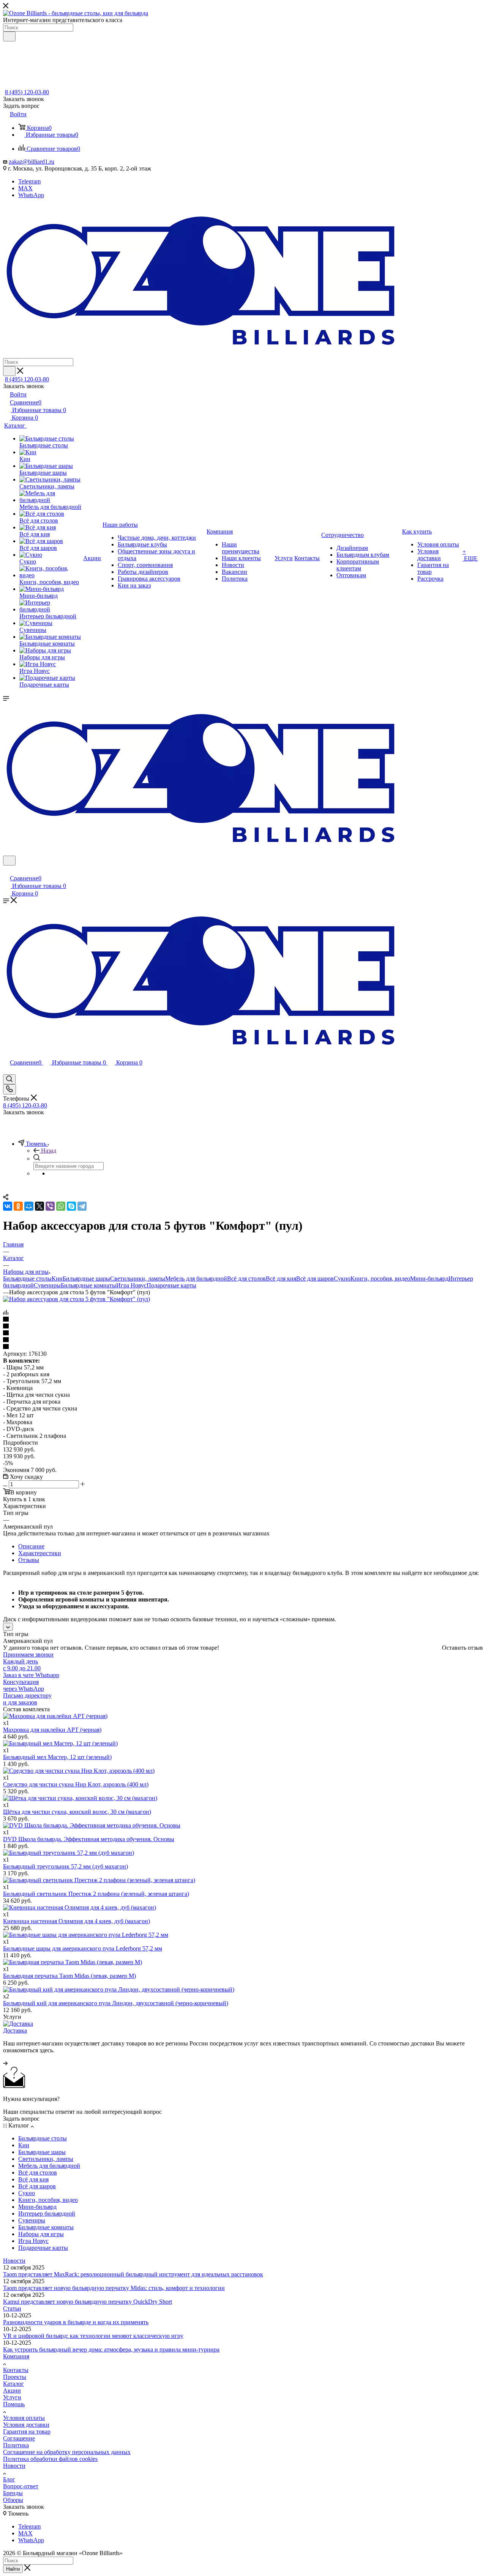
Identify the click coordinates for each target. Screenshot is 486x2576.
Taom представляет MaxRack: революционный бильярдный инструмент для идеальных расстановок (133, 2274)
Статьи (12, 2308)
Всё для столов (246, 1279)
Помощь (14, 2404)
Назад (49, 1151)
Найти (13, 2569)
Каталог (13, 2384)
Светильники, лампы (138, 1279)
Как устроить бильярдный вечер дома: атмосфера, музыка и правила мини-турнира (111, 2349)
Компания (16, 2356)
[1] (243, 1320)
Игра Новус (131, 1285)
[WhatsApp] (61, 1206)
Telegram (29, 181)
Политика (16, 2445)
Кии (57, 1279)
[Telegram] (82, 1206)
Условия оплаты (24, 2418)
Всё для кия (281, 1279)
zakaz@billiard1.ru (32, 162)
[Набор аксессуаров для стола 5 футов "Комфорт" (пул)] (77, 1299)
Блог (9, 2479)
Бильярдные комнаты (88, 1285)
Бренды (13, 2493)
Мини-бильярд (429, 1279)
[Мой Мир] (29, 1206)
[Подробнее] (5, 2063)
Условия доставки (26, 2425)
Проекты (15, 2377)
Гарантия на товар (27, 2431)
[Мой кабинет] (6, 870)
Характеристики (40, 1553)
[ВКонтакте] (8, 1206)
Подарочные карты (171, 1285)
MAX (25, 188)
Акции (12, 2390)
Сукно (342, 1279)
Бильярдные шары (86, 1279)
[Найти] (9, 36)
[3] (243, 1333)
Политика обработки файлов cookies (50, 2459)
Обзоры (13, 2500)
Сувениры (47, 1285)
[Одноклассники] (18, 1206)
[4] (243, 1340)
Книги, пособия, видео (380, 1279)
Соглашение (19, 2438)
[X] (39, 1206)
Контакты (16, 2370)
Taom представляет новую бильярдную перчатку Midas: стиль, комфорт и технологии (114, 2288)
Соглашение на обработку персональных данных (67, 2452)
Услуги (12, 2397)
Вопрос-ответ (21, 2486)
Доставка (15, 2030)
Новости (14, 2261)
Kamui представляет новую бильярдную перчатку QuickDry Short (88, 2302)
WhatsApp (31, 195)
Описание (31, 1546)
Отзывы (29, 1560)
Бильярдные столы (27, 1279)
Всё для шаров (315, 1279)
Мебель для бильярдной (196, 1279)
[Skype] (71, 1206)
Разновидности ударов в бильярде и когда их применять (76, 2322)
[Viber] (50, 1206)
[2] (243, 1327)
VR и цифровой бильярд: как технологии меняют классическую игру (93, 2336)
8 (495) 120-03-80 (27, 92)
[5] (243, 1347)
